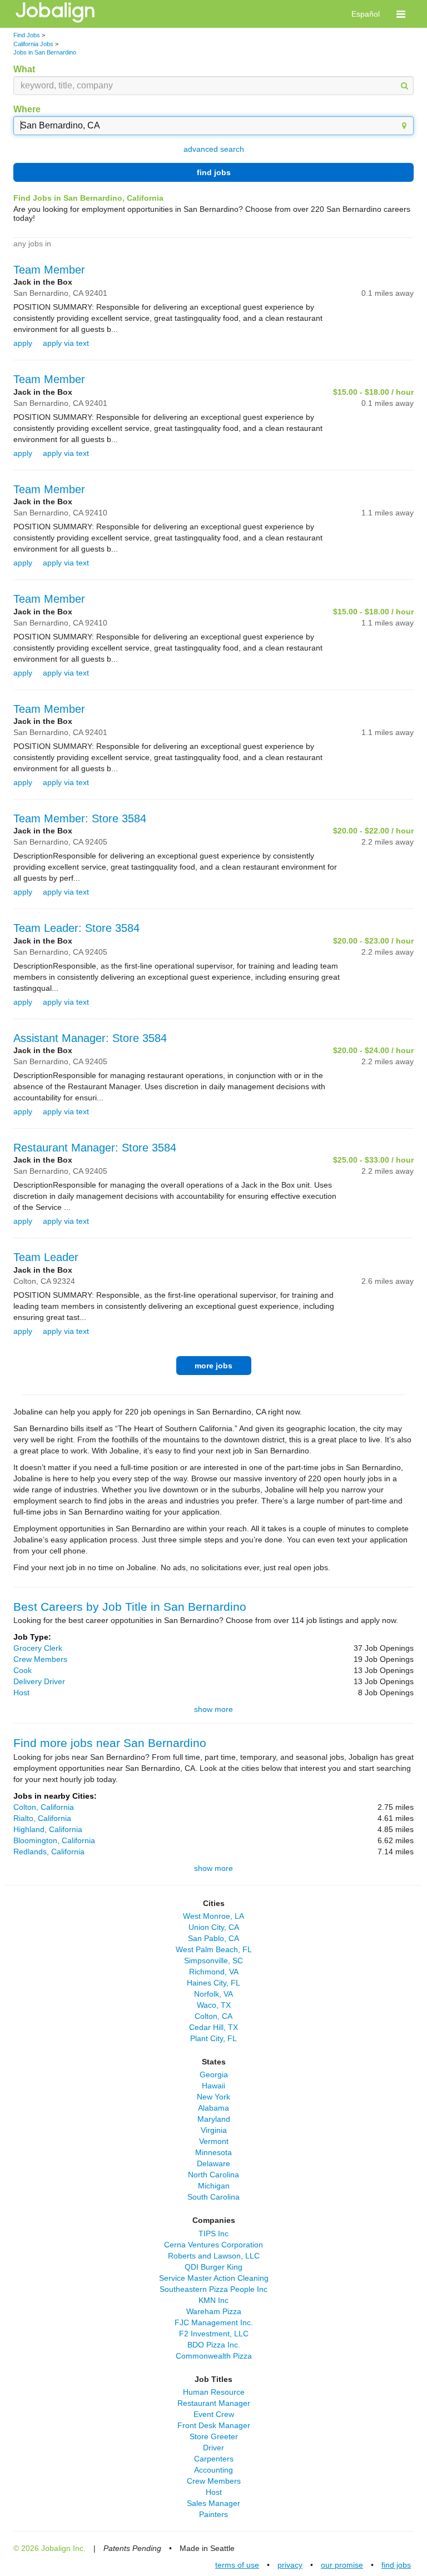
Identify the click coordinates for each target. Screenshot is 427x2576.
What (24, 69)
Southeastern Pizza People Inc (213, 2289)
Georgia (214, 2074)
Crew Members (40, 1659)
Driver (213, 2448)
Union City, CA (214, 1927)
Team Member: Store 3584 (80, 818)
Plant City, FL (213, 2038)
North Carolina (213, 2175)
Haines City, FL (213, 1983)
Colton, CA (213, 2016)
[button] (401, 14)
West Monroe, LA (213, 1916)
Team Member (49, 270)
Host (21, 1692)
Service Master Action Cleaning (214, 2278)
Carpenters (214, 2459)
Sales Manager (213, 2503)
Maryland (214, 2119)
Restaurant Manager (214, 2403)
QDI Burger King (213, 2267)
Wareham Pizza (214, 2311)
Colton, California (44, 1807)
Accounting (213, 2470)
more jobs (213, 1366)
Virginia (214, 2130)
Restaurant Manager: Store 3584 (95, 1148)
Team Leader (46, 1257)
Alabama (213, 2108)
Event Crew (214, 2414)
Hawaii (213, 2086)
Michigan (214, 2186)
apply (23, 343)
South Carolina (213, 2197)
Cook (23, 1670)
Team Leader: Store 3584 (76, 928)
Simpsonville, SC (213, 1960)
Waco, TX (214, 2005)
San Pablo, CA (213, 1938)
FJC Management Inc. (214, 2322)
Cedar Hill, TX (213, 2027)
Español (366, 14)
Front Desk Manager (214, 2425)
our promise (342, 2565)
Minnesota (213, 2152)
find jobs (214, 172)
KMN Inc (213, 2300)
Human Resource (214, 2392)
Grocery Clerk (38, 1648)
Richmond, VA (214, 1972)
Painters (213, 2514)
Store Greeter (214, 2436)
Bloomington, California (54, 1840)
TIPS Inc (213, 2233)
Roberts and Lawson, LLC (214, 2256)
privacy (290, 2565)
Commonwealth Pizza (214, 2356)
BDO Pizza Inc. (214, 2345)
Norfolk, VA (213, 1994)
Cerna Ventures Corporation (213, 2245)
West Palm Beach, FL (214, 1949)
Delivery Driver (39, 1681)
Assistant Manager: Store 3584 (90, 1038)
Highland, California (48, 1829)
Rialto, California (42, 1818)
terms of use (237, 2565)
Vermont (214, 2141)
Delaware (213, 2163)
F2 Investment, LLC (214, 2334)
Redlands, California (49, 1852)
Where (27, 109)
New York (213, 2097)
